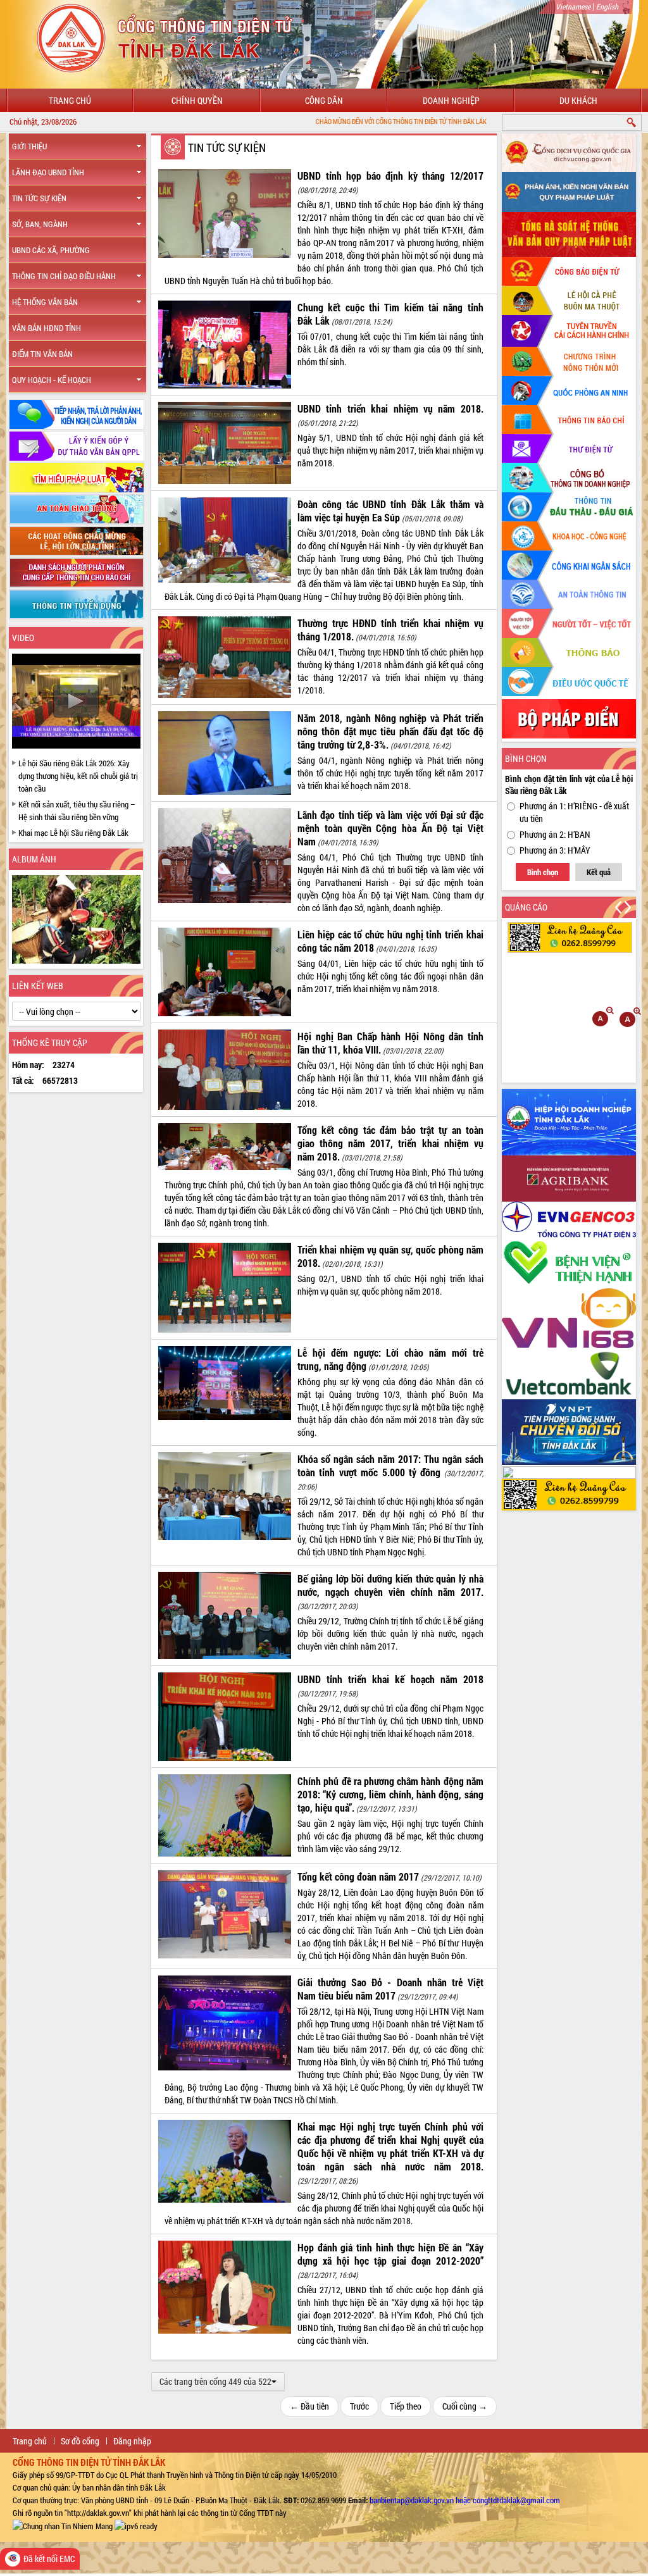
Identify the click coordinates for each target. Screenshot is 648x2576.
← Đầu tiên (309, 2406)
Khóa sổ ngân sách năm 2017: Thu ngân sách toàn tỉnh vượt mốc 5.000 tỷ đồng (390, 1465)
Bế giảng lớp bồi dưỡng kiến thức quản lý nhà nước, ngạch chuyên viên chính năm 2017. (390, 1585)
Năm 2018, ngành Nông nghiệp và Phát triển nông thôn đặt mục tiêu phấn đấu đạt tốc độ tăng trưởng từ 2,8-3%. (390, 731)
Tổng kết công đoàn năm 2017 (358, 1876)
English (607, 6)
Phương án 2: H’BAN (555, 834)
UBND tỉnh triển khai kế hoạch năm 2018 (390, 1679)
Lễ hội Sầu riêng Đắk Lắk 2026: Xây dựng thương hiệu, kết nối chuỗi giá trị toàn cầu (78, 776)
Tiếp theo (406, 2406)
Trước (359, 2406)
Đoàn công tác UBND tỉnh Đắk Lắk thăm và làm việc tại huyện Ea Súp (390, 511)
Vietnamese (573, 6)
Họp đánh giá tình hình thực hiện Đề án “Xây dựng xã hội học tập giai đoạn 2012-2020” (390, 2254)
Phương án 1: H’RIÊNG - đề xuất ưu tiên (574, 812)
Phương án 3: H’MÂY (555, 850)
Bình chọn (543, 872)
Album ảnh (34, 859)
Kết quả (599, 872)
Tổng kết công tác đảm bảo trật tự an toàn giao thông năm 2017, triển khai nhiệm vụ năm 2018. (390, 1143)
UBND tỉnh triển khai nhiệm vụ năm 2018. (390, 408)
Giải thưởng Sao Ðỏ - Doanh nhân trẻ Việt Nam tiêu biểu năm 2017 (390, 1989)
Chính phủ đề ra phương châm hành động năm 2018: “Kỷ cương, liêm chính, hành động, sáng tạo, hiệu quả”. (390, 1794)
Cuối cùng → (465, 2406)
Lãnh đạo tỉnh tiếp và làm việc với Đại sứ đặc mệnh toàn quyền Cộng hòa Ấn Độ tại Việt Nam (390, 828)
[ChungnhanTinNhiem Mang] (63, 2525)
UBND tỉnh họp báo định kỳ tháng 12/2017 (390, 176)
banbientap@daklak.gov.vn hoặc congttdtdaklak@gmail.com (465, 2500)
